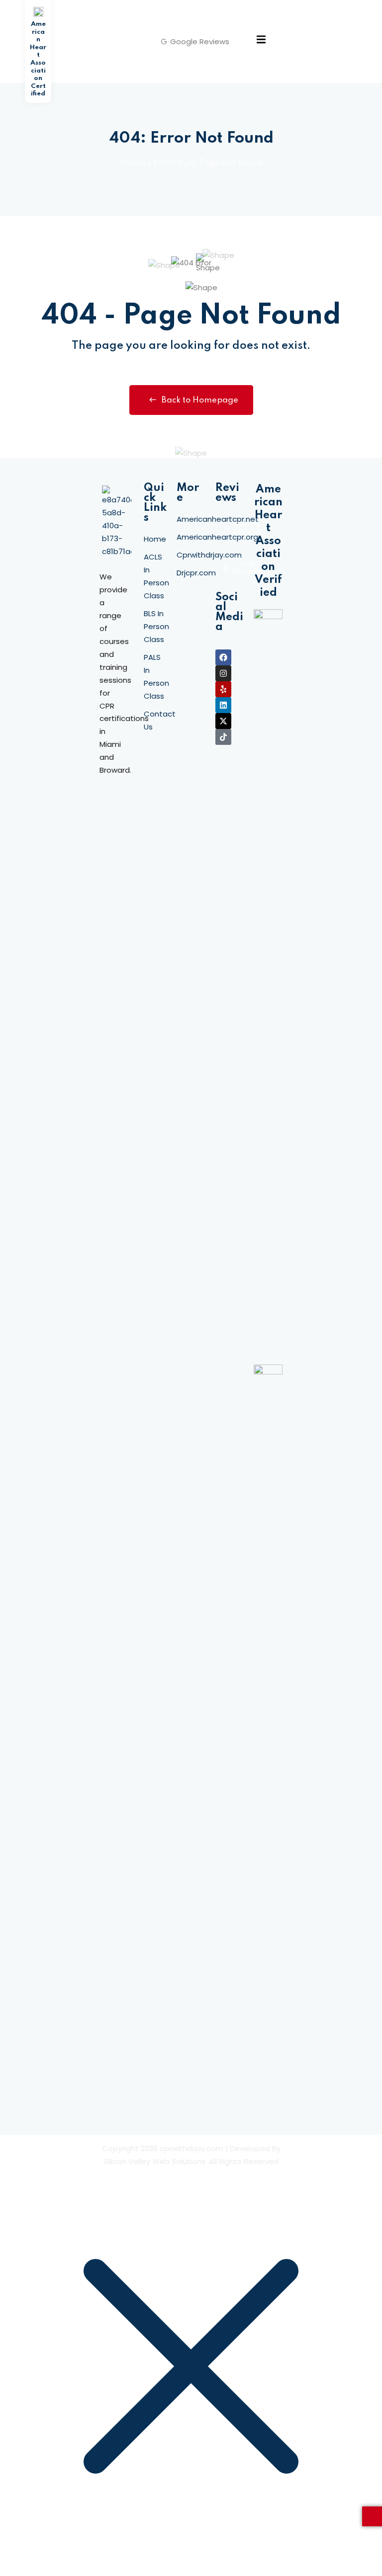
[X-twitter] (223, 721)
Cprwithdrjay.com (209, 555)
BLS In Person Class (156, 626)
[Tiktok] (223, 737)
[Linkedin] (223, 705)
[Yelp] (223, 689)
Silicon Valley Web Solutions (154, 2161)
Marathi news (110, 814)
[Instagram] (223, 673)
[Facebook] (223, 657)
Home (133, 163)
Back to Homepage (200, 400)
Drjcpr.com (196, 573)
